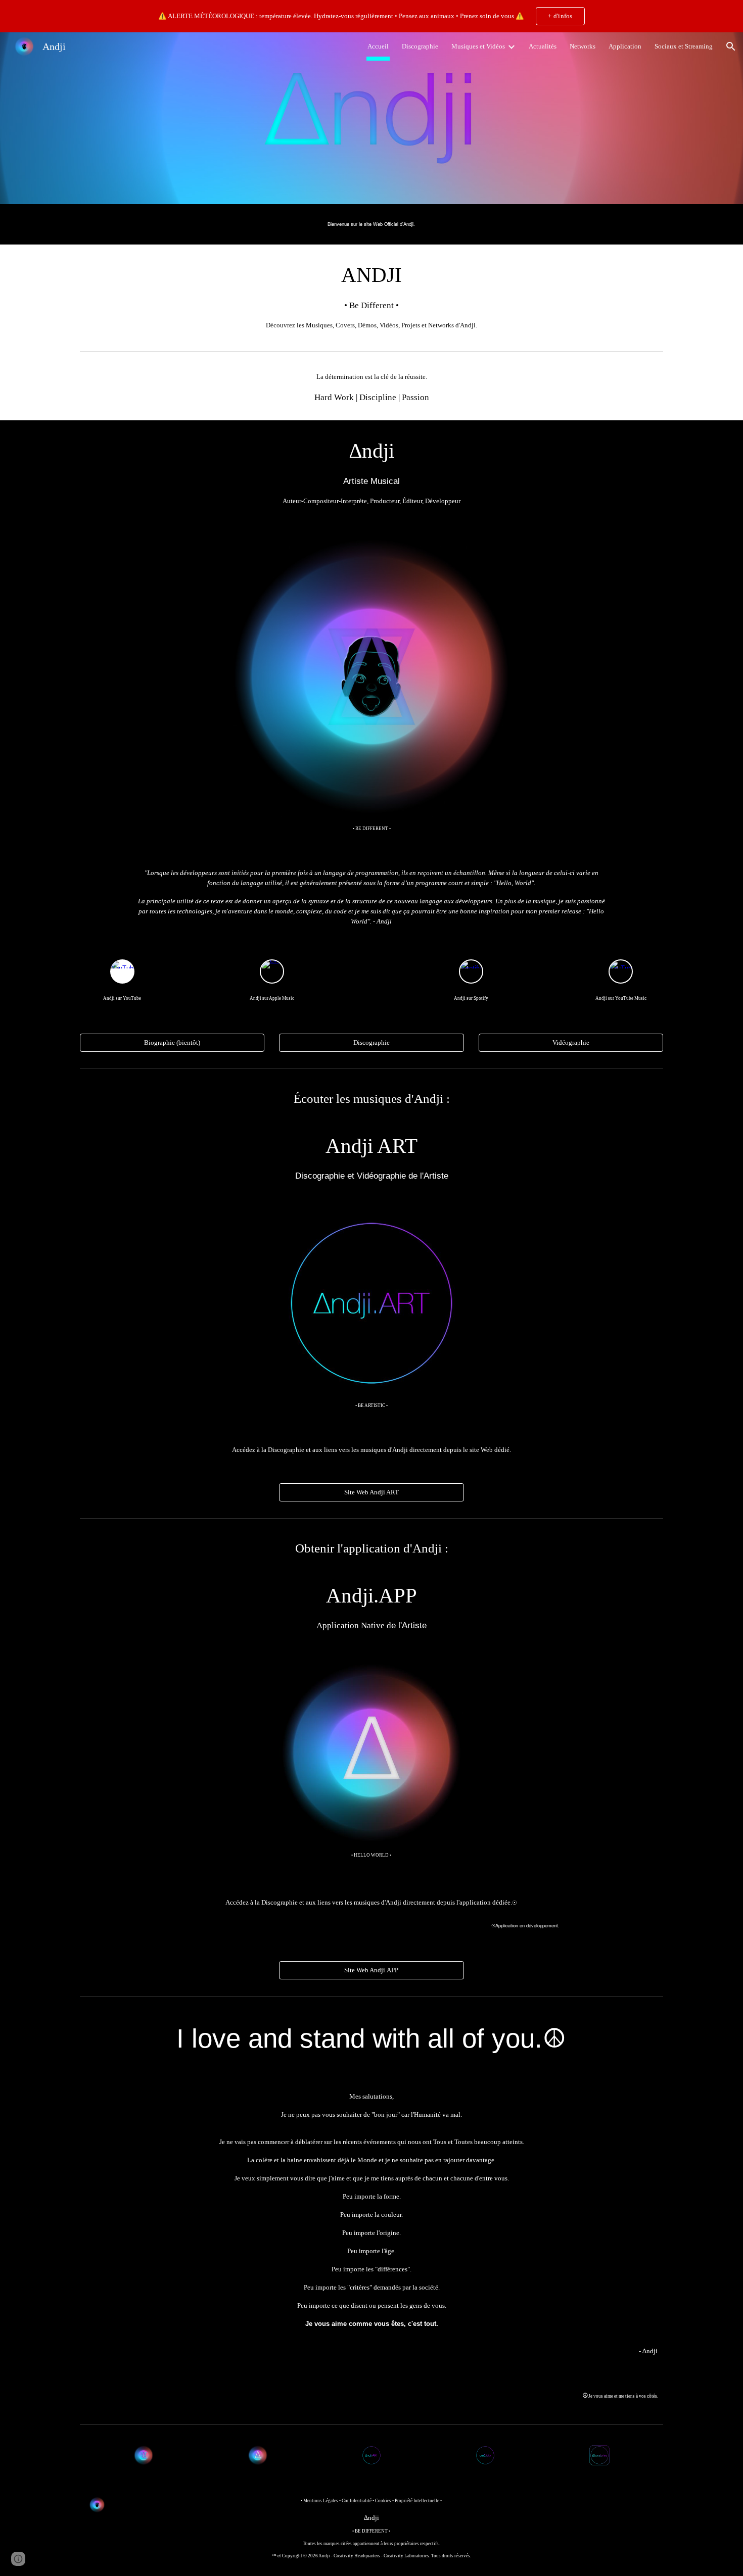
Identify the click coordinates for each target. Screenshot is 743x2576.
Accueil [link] (378, 46)
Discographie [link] (420, 46)
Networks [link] (583, 46)
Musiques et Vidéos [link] (478, 46)
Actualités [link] (543, 46)
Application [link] (625, 46)
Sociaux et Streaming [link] (684, 46)
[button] (731, 46)
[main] (371, 224)
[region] (371, 16)
